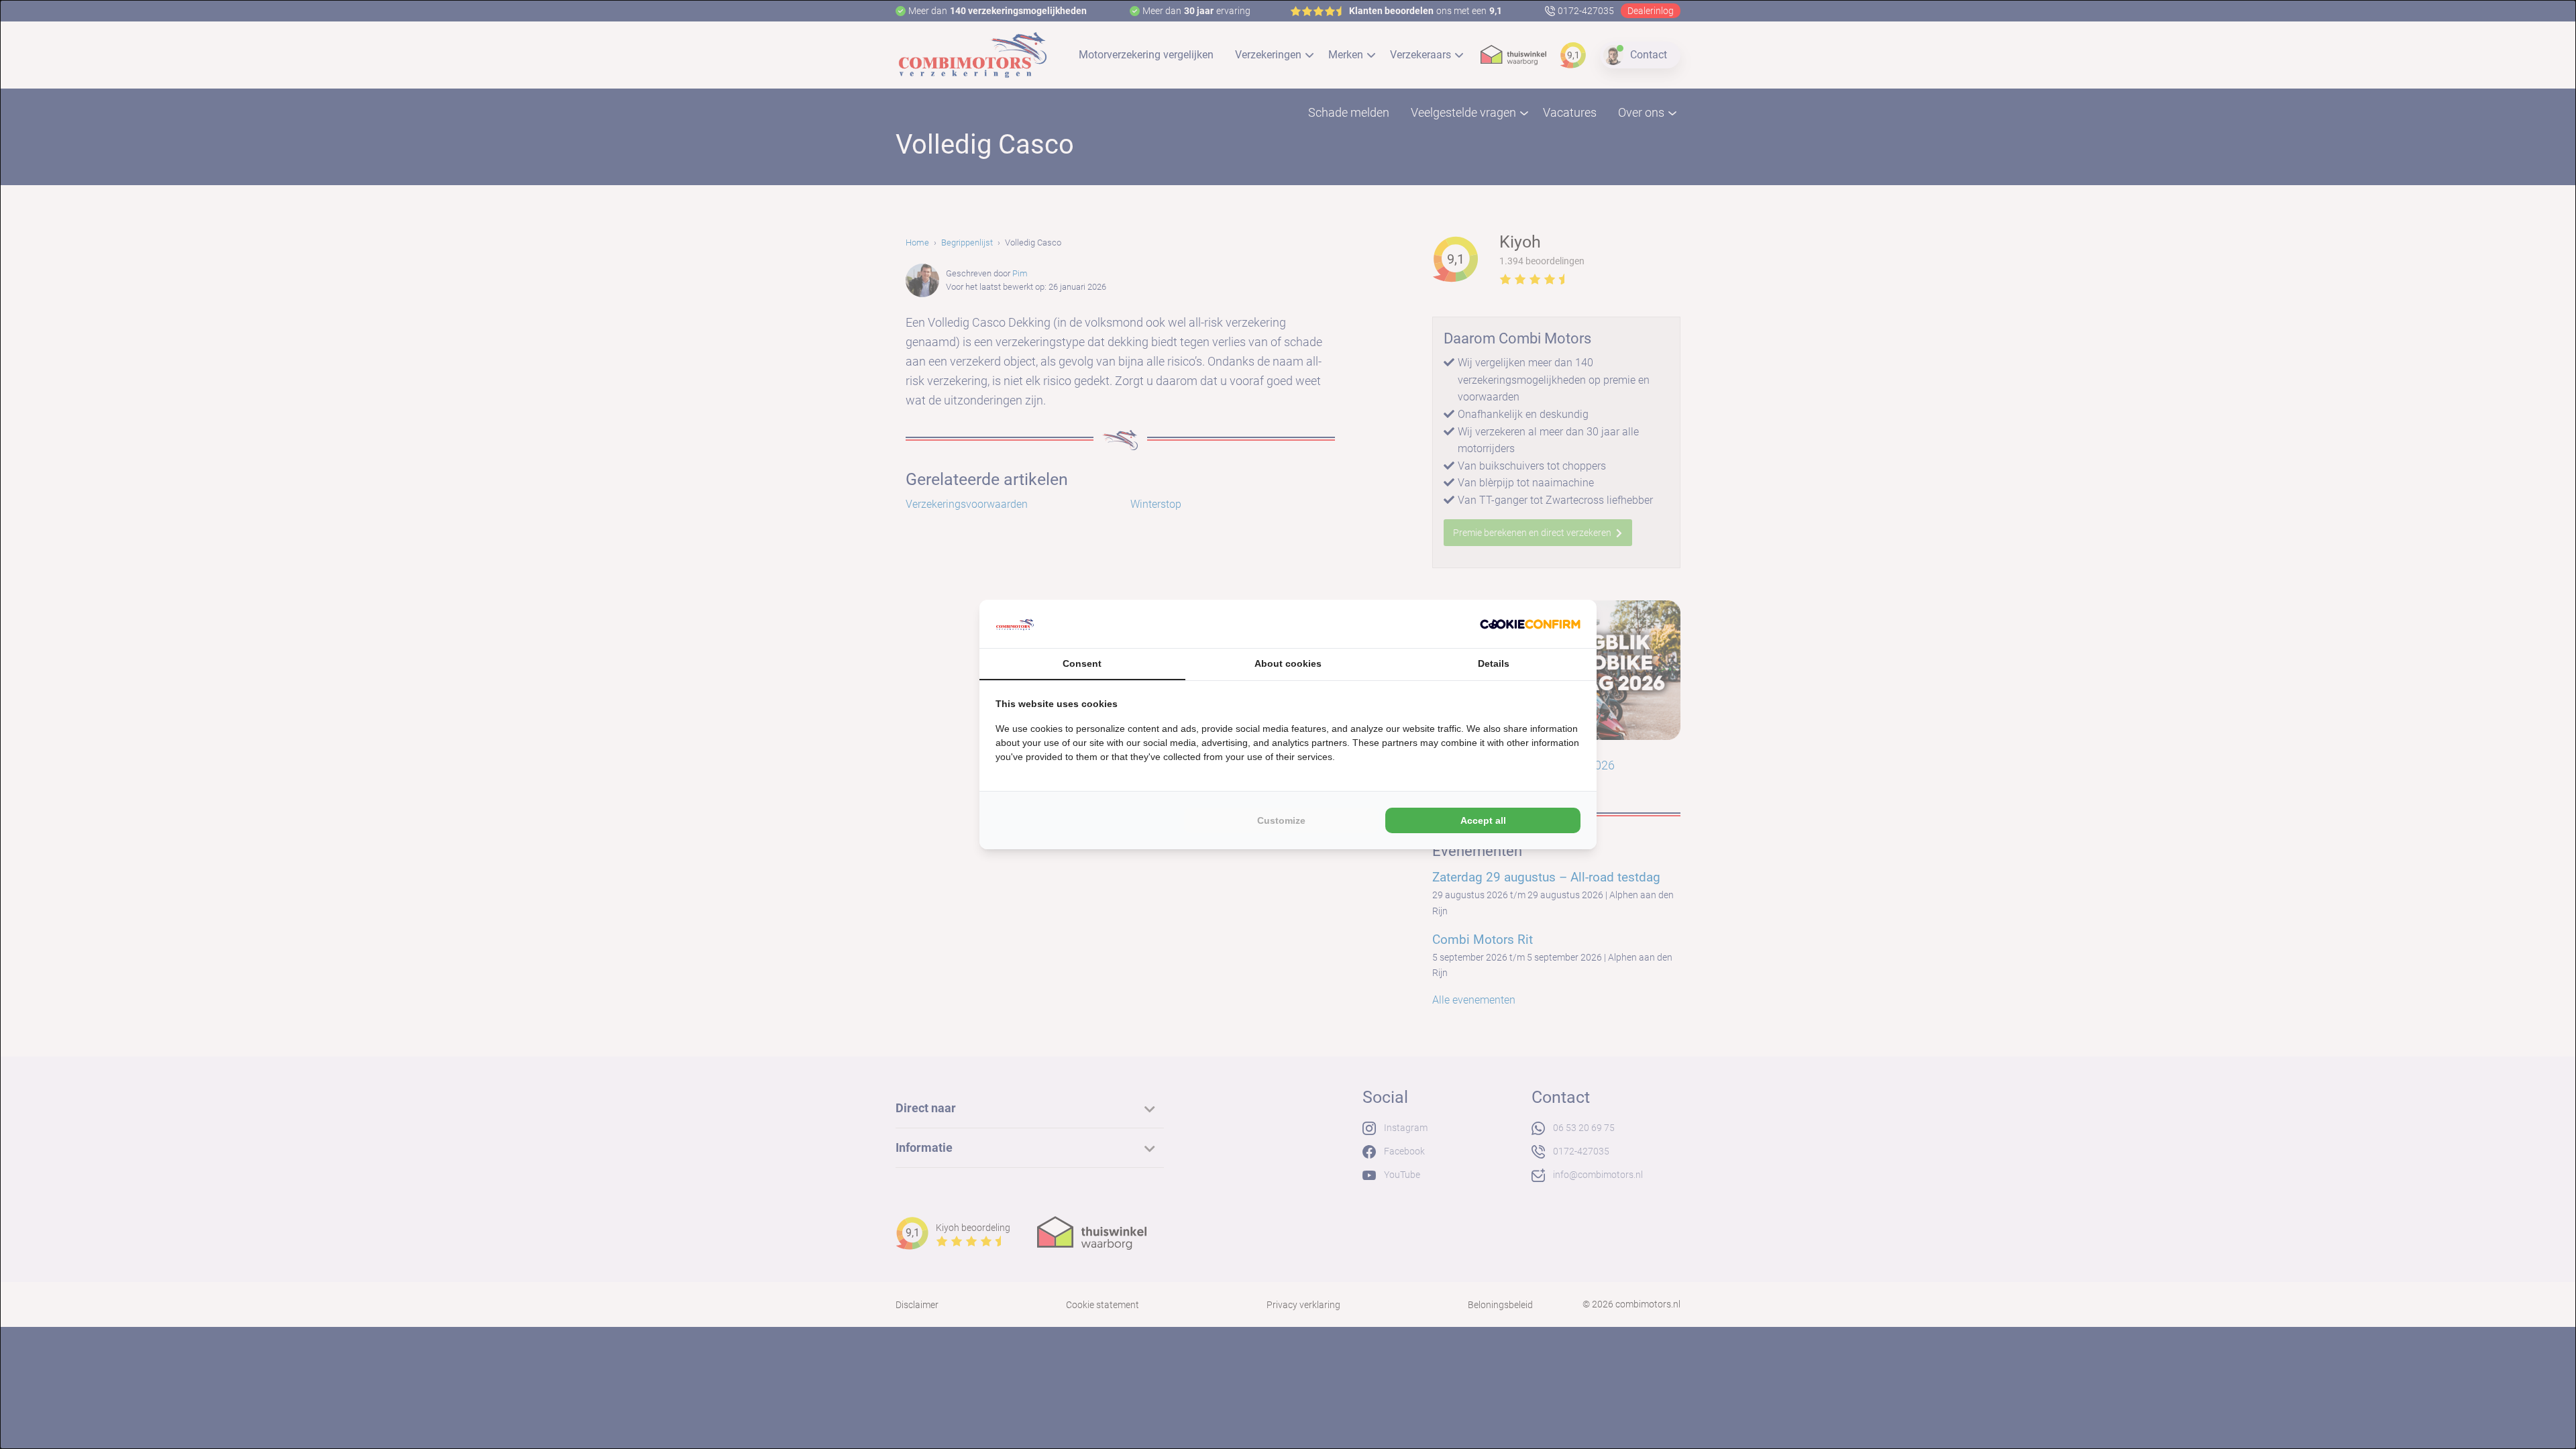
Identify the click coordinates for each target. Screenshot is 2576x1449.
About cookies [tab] (1288, 663)
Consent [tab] (1082, 663)
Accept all (1483, 820)
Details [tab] (1494, 663)
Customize (1281, 820)
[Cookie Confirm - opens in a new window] (1530, 624)
